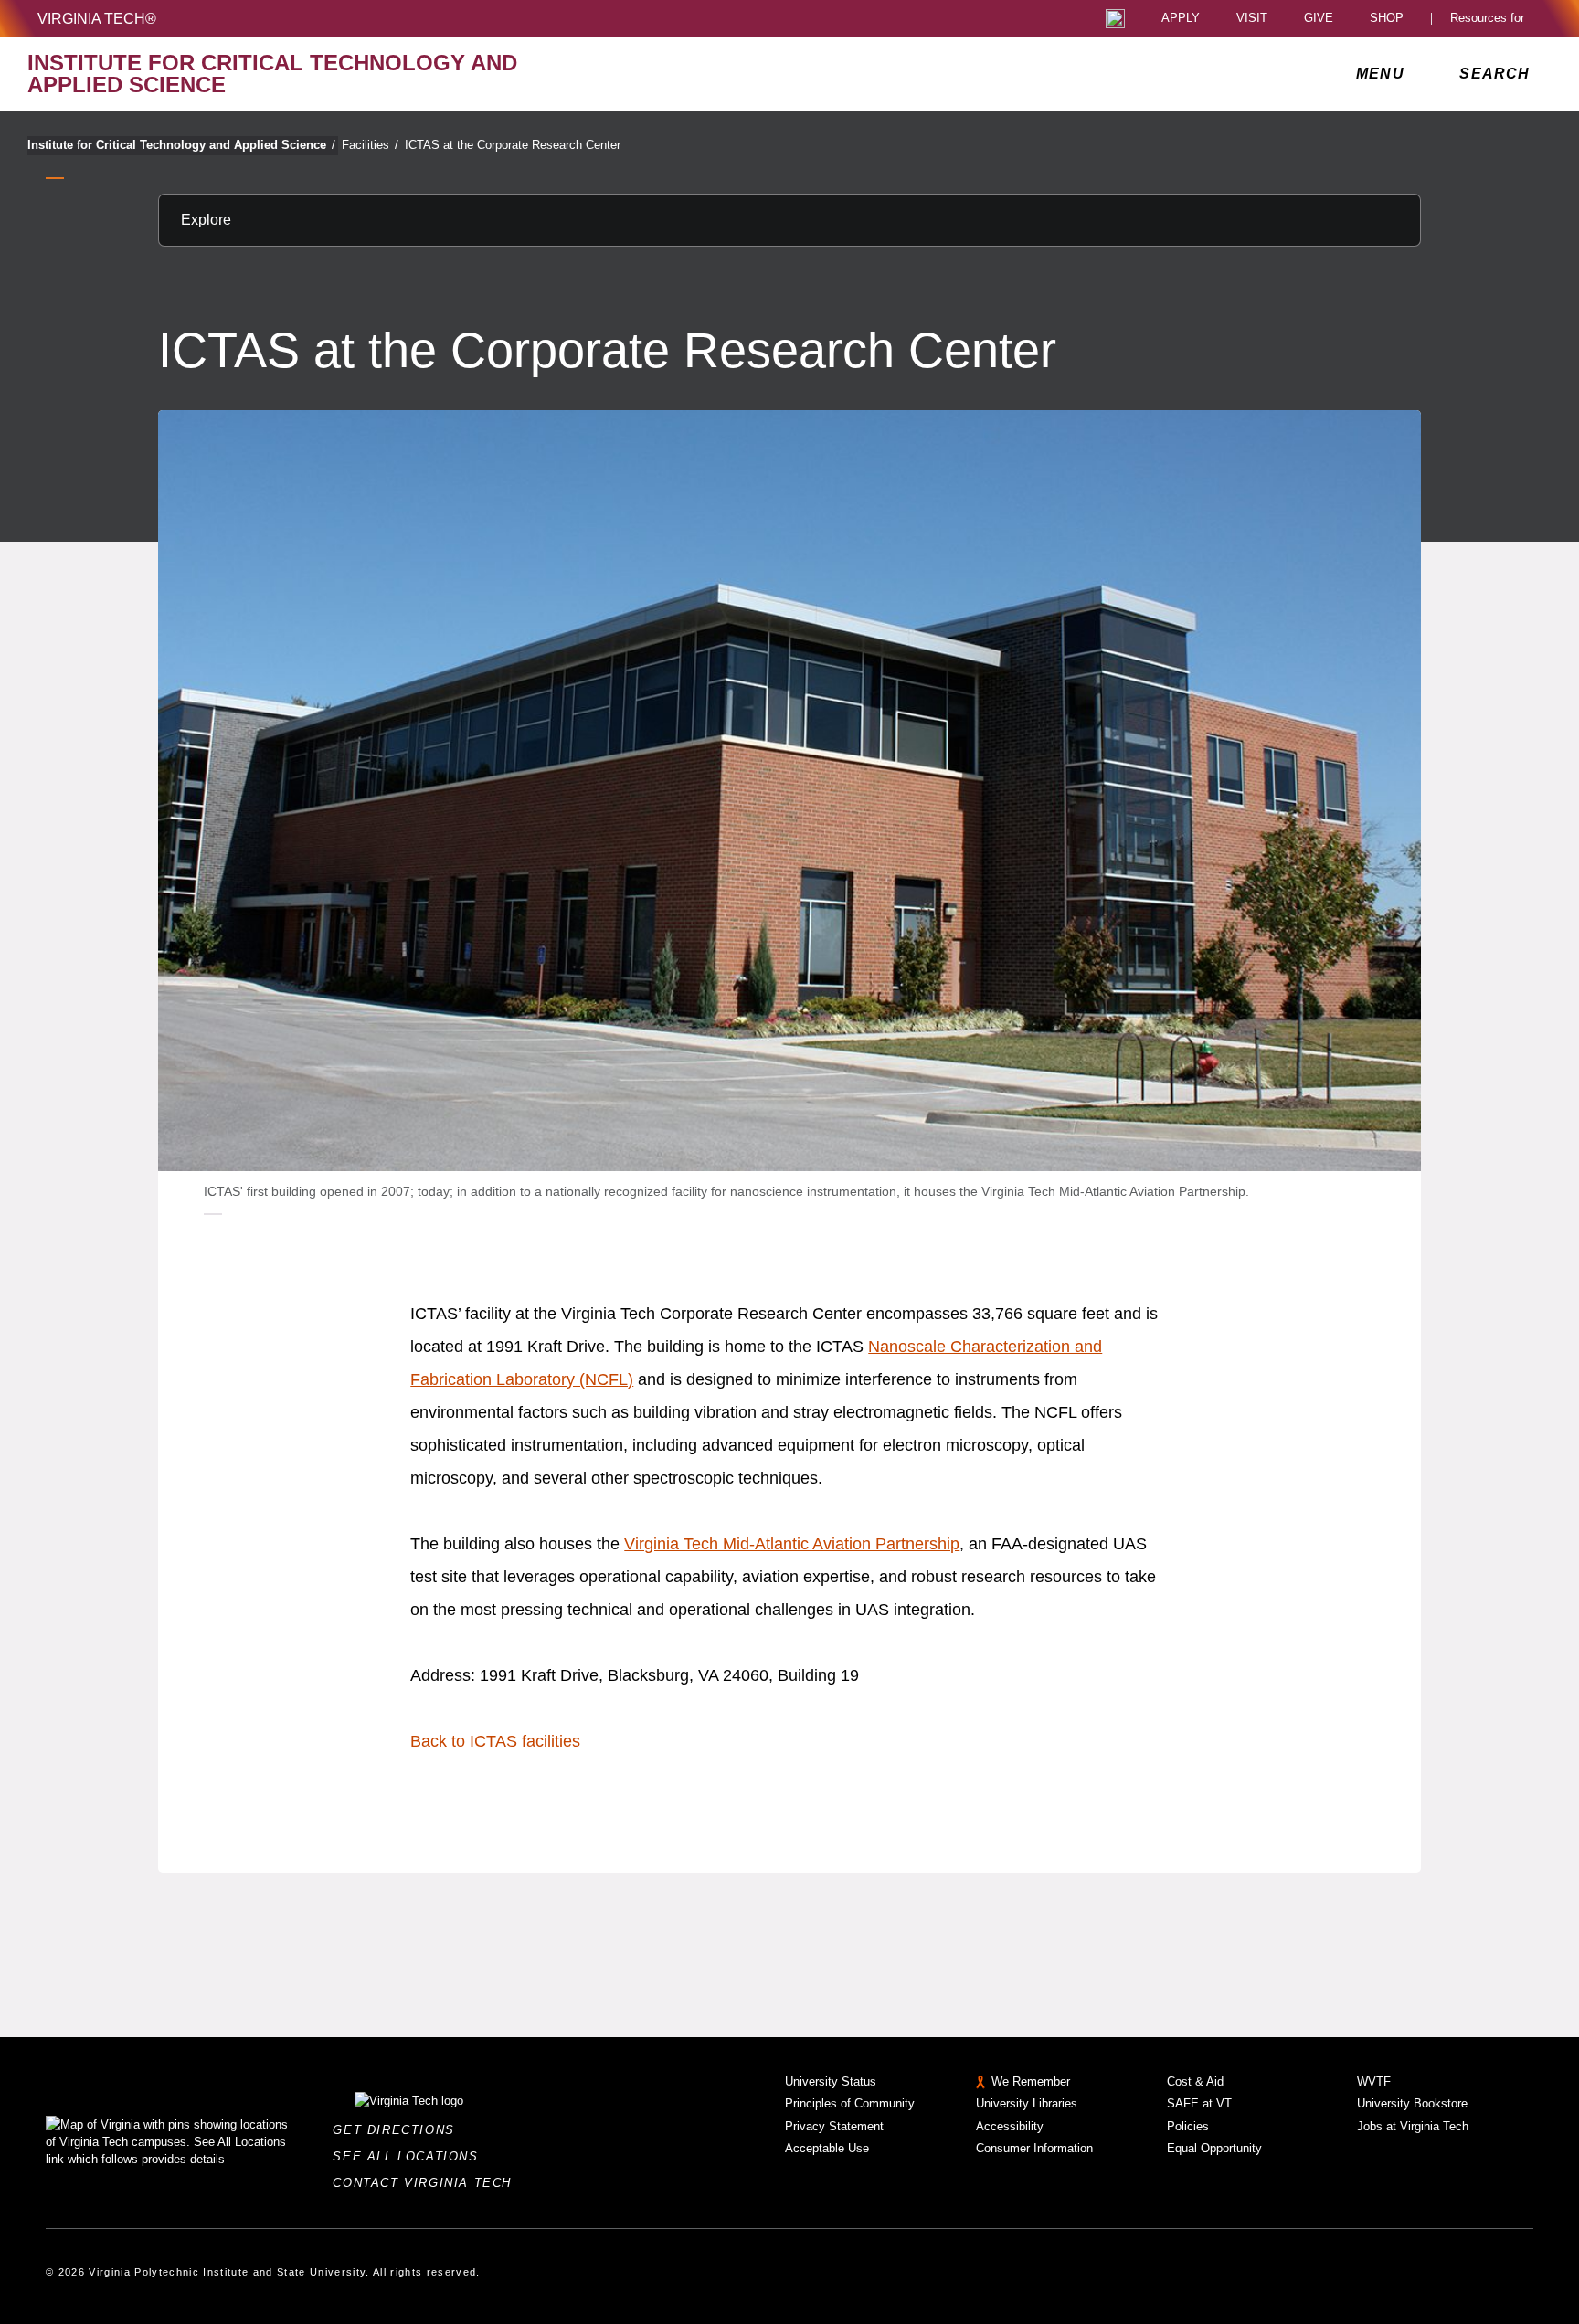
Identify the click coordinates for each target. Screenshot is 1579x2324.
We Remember (1031, 2081)
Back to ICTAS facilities (498, 1741)
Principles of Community (850, 2103)
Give (1319, 19)
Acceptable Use (827, 2148)
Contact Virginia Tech (427, 2183)
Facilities (370, 145)
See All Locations (410, 2156)
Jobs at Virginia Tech (1413, 2126)
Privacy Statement (834, 2126)
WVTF (1374, 2081)
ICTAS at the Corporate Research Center (513, 145)
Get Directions (399, 2130)
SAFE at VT (1199, 2103)
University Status (831, 2081)
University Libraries (1027, 2103)
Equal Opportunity (1214, 2148)
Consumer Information (1034, 2148)
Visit (1252, 19)
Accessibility (1010, 2126)
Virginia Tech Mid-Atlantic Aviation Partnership (792, 1544)
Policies (1188, 2126)
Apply (1181, 19)
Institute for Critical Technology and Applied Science (181, 145)
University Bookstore (1412, 2103)
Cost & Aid (1195, 2081)
